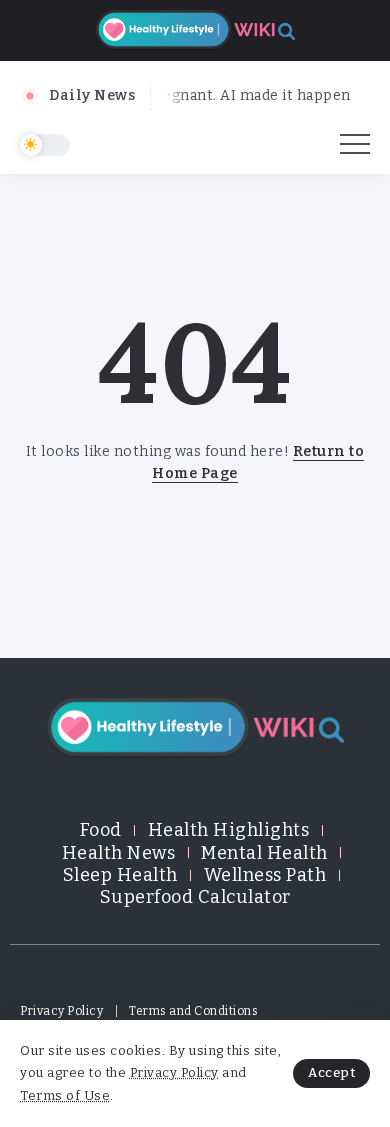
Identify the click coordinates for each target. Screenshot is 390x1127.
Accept (331, 1072)
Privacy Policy (174, 1072)
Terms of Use (65, 1095)
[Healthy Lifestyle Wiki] (195, 29)
